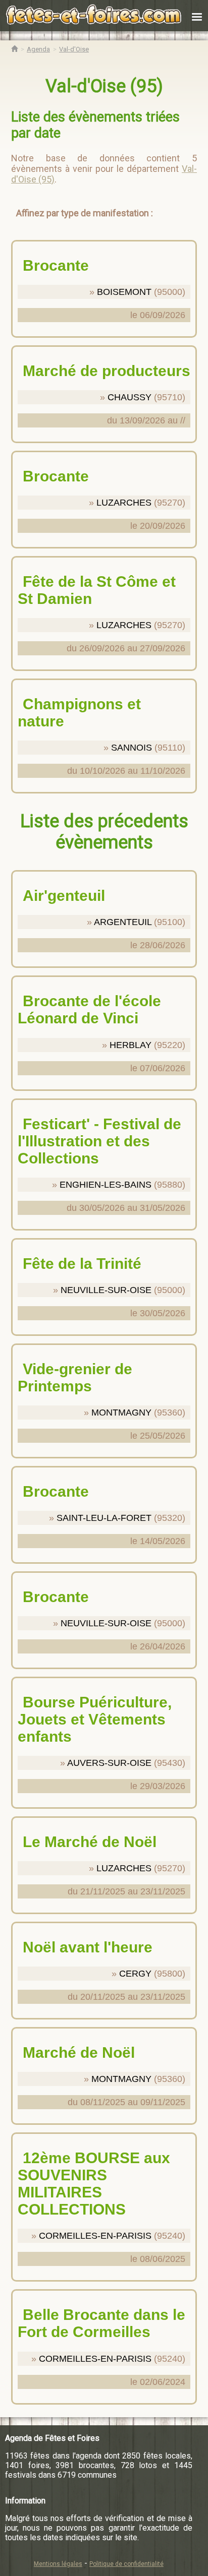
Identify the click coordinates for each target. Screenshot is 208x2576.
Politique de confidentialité (126, 2564)
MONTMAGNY (121, 1413)
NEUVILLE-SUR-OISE (106, 1290)
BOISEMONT (124, 292)
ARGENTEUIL (123, 922)
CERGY (135, 1974)
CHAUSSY (129, 397)
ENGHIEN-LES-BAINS (106, 1185)
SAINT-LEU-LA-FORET (104, 1518)
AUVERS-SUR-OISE (109, 1763)
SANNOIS (132, 748)
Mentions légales (58, 2564)
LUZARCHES (124, 503)
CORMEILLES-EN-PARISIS (95, 2236)
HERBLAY (131, 1045)
